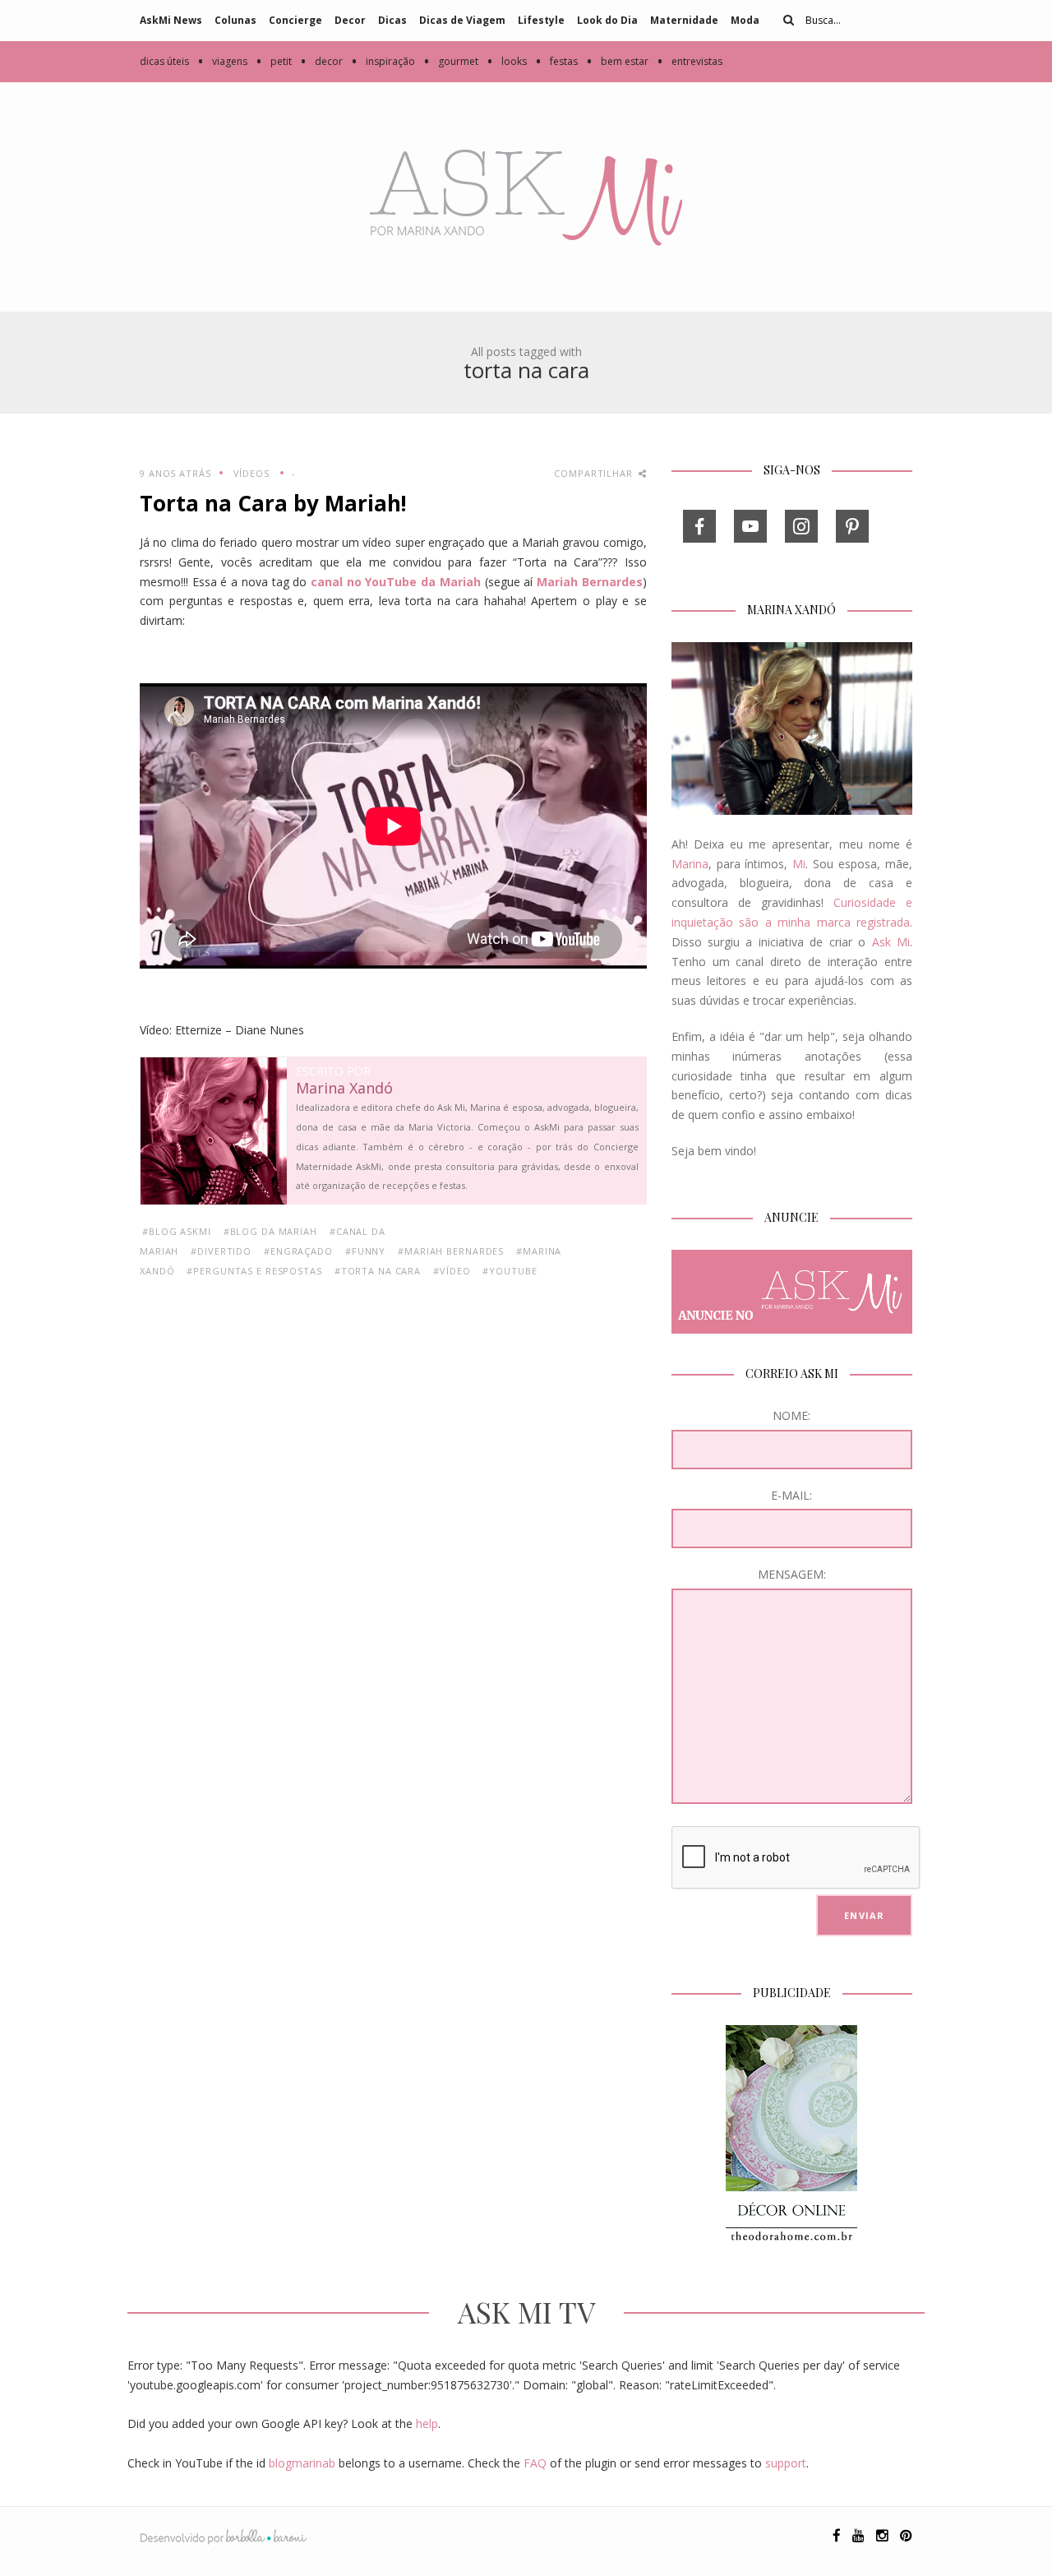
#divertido (221, 1251)
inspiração (383, 61)
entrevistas (690, 61)
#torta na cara (378, 1271)
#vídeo (452, 1271)
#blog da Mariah (270, 1231)
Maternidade (684, 20)
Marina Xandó (344, 1089)
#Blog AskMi (177, 1231)
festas (556, 61)
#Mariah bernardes (451, 1251)
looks (507, 61)
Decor (350, 20)
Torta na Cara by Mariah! (273, 503)
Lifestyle (541, 20)
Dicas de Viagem (462, 20)
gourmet (451, 61)
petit (274, 61)
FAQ (535, 2463)
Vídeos (251, 473)
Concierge (295, 20)
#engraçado (298, 1251)
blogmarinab (302, 2463)
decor (321, 61)
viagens (222, 61)
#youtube (510, 1271)
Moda (745, 20)
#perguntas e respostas (254, 1271)
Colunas (235, 20)
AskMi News (171, 20)
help (427, 2423)
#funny (365, 1251)
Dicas (392, 20)
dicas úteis (164, 61)
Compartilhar (595, 473)
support (786, 2463)
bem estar (617, 61)
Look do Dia (607, 20)
